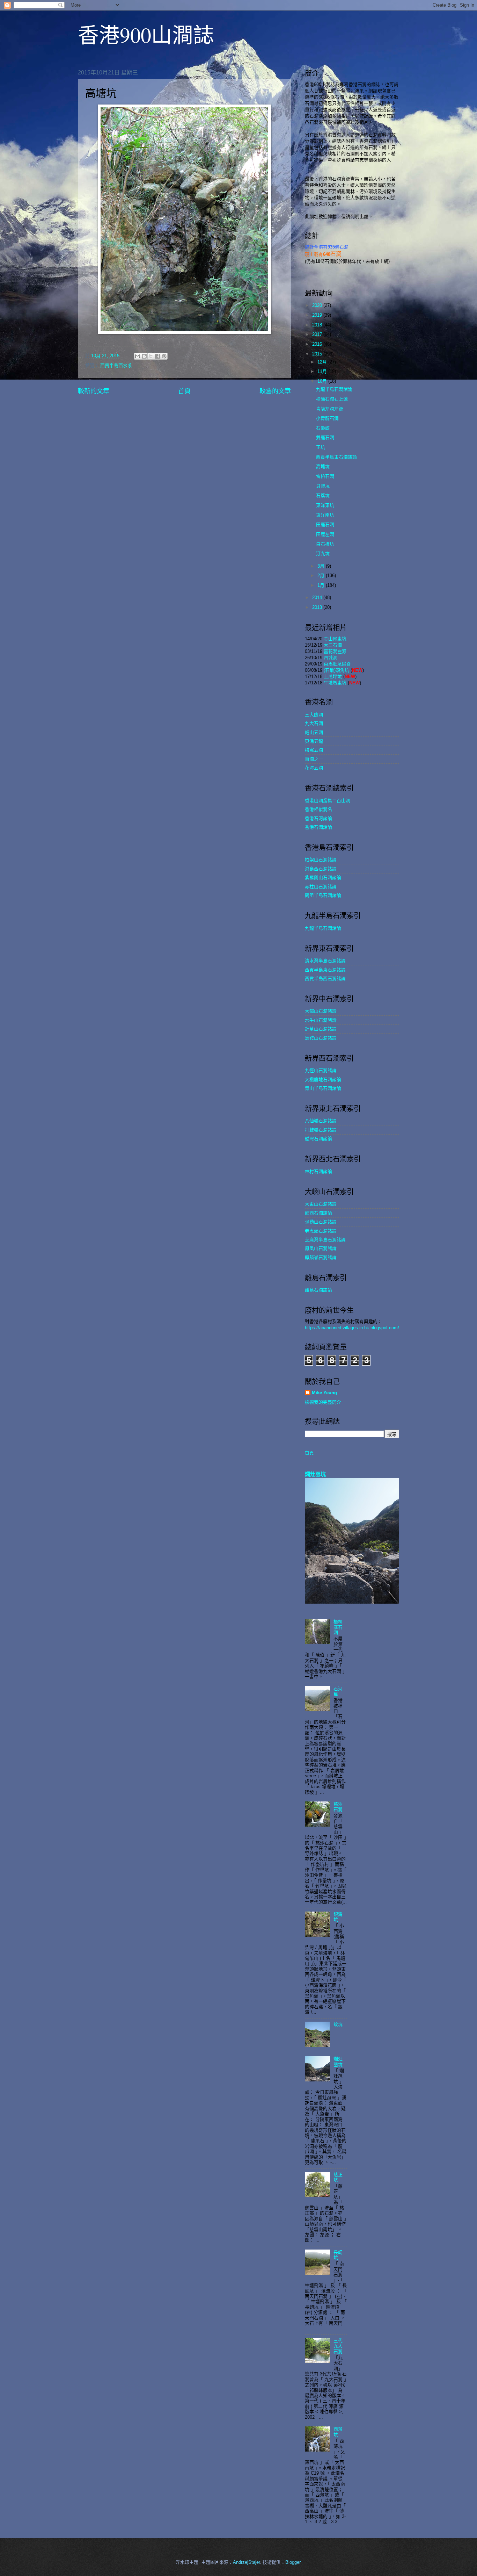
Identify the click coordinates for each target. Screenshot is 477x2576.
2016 (318, 344)
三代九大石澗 (338, 2346)
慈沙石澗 (338, 1807)
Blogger (293, 2562)
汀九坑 (323, 553)
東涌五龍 (314, 741)
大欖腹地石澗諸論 (323, 1080)
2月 (322, 575)
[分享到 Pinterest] (164, 356)
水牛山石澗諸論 (321, 1020)
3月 (322, 566)
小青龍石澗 (327, 418)
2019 (318, 315)
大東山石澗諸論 (321, 1204)
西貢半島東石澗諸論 (336, 457)
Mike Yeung (324, 1393)
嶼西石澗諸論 (318, 1213)
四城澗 (331, 658)
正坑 (321, 447)
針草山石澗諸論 (321, 1029)
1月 (322, 585)
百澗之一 (314, 759)
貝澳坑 (323, 486)
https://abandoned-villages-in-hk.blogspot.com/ (352, 1328)
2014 (318, 598)
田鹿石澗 (325, 524)
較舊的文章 (275, 391)
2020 (318, 305)
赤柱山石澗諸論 (321, 887)
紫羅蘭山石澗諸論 (323, 877)
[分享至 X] (151, 356)
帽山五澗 (314, 732)
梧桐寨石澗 (338, 1627)
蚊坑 (338, 2024)
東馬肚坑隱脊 (337, 664)
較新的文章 (94, 391)
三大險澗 (314, 715)
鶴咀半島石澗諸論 (323, 895)
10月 (323, 381)
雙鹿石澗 (325, 437)
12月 (323, 362)
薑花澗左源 (335, 651)
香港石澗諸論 (318, 827)
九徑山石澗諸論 (321, 1070)
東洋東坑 (325, 505)
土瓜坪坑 (333, 677)
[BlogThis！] (144, 356)
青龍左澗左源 (330, 409)
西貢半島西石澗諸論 (325, 978)
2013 (318, 607)
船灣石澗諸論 (318, 1139)
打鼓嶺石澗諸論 (321, 1130)
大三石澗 (333, 645)
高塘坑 (323, 466)
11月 (323, 371)
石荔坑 (323, 495)
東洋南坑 (325, 515)
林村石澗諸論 (318, 1171)
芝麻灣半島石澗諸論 (325, 1240)
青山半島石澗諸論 (323, 1088)
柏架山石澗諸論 (321, 860)
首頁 (184, 391)
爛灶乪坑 (315, 1474)
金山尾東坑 (335, 639)
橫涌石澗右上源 (332, 399)
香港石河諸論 (318, 818)
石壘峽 (323, 428)
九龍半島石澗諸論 (334, 389)
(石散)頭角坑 (336, 670)
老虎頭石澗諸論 (321, 1231)
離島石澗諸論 (318, 1290)
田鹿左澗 (325, 534)
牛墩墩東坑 (335, 683)
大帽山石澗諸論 (321, 1011)
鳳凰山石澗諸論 (321, 1248)
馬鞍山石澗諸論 (321, 1038)
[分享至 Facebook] (157, 356)
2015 (318, 354)
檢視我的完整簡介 (323, 1402)
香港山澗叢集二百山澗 (328, 801)
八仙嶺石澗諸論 (321, 1121)
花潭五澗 (314, 768)
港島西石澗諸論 (321, 869)
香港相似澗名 (318, 809)
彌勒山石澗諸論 (321, 1222)
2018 (318, 325)
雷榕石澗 (325, 476)
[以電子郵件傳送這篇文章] (138, 356)
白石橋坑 (325, 544)
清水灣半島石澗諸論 (325, 961)
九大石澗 (314, 723)
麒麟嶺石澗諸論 (321, 1257)
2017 (318, 334)
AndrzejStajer (246, 2562)
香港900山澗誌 (146, 35)
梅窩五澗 (314, 750)
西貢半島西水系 (116, 365)
